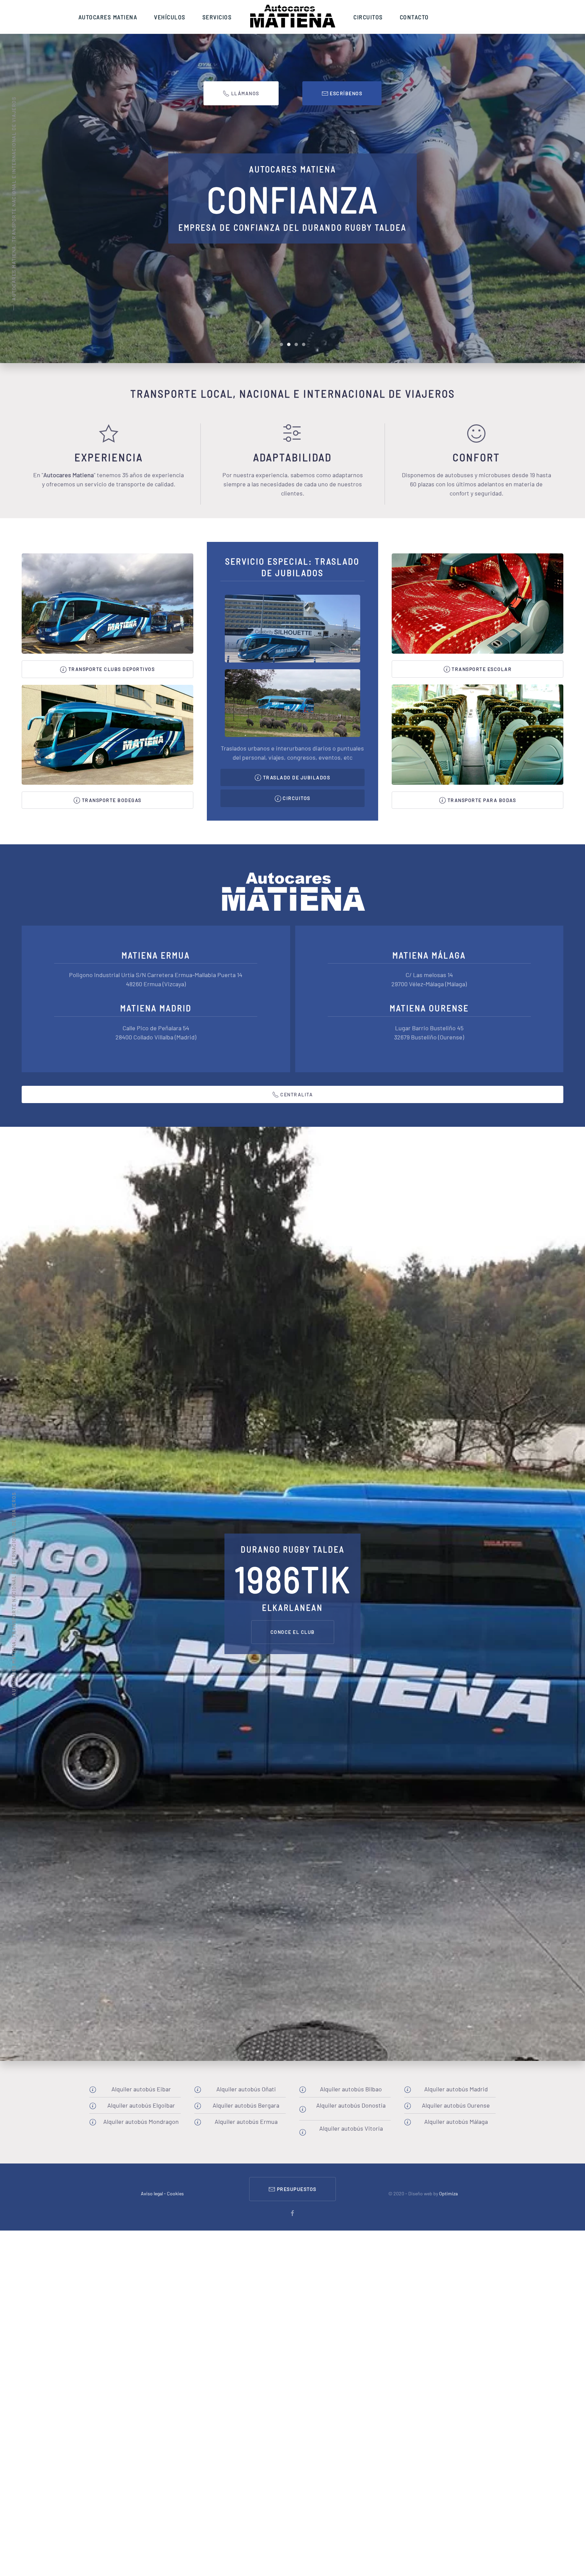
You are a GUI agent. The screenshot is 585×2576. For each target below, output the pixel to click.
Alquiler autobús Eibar (141, 2089)
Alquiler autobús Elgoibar (141, 2105)
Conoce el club (293, 1632)
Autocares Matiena (108, 17)
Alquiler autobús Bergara (246, 2105)
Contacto (414, 17)
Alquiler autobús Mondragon (141, 2121)
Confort (296, 344)
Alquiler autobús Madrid (456, 2089)
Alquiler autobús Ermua (246, 2121)
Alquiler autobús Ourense (456, 2105)
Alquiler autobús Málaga (456, 2121)
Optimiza (448, 2193)
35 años (281, 344)
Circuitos (368, 17)
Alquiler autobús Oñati (246, 2089)
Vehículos (170, 17)
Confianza (289, 344)
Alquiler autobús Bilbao (351, 2089)
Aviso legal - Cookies (162, 2193)
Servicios (217, 17)
